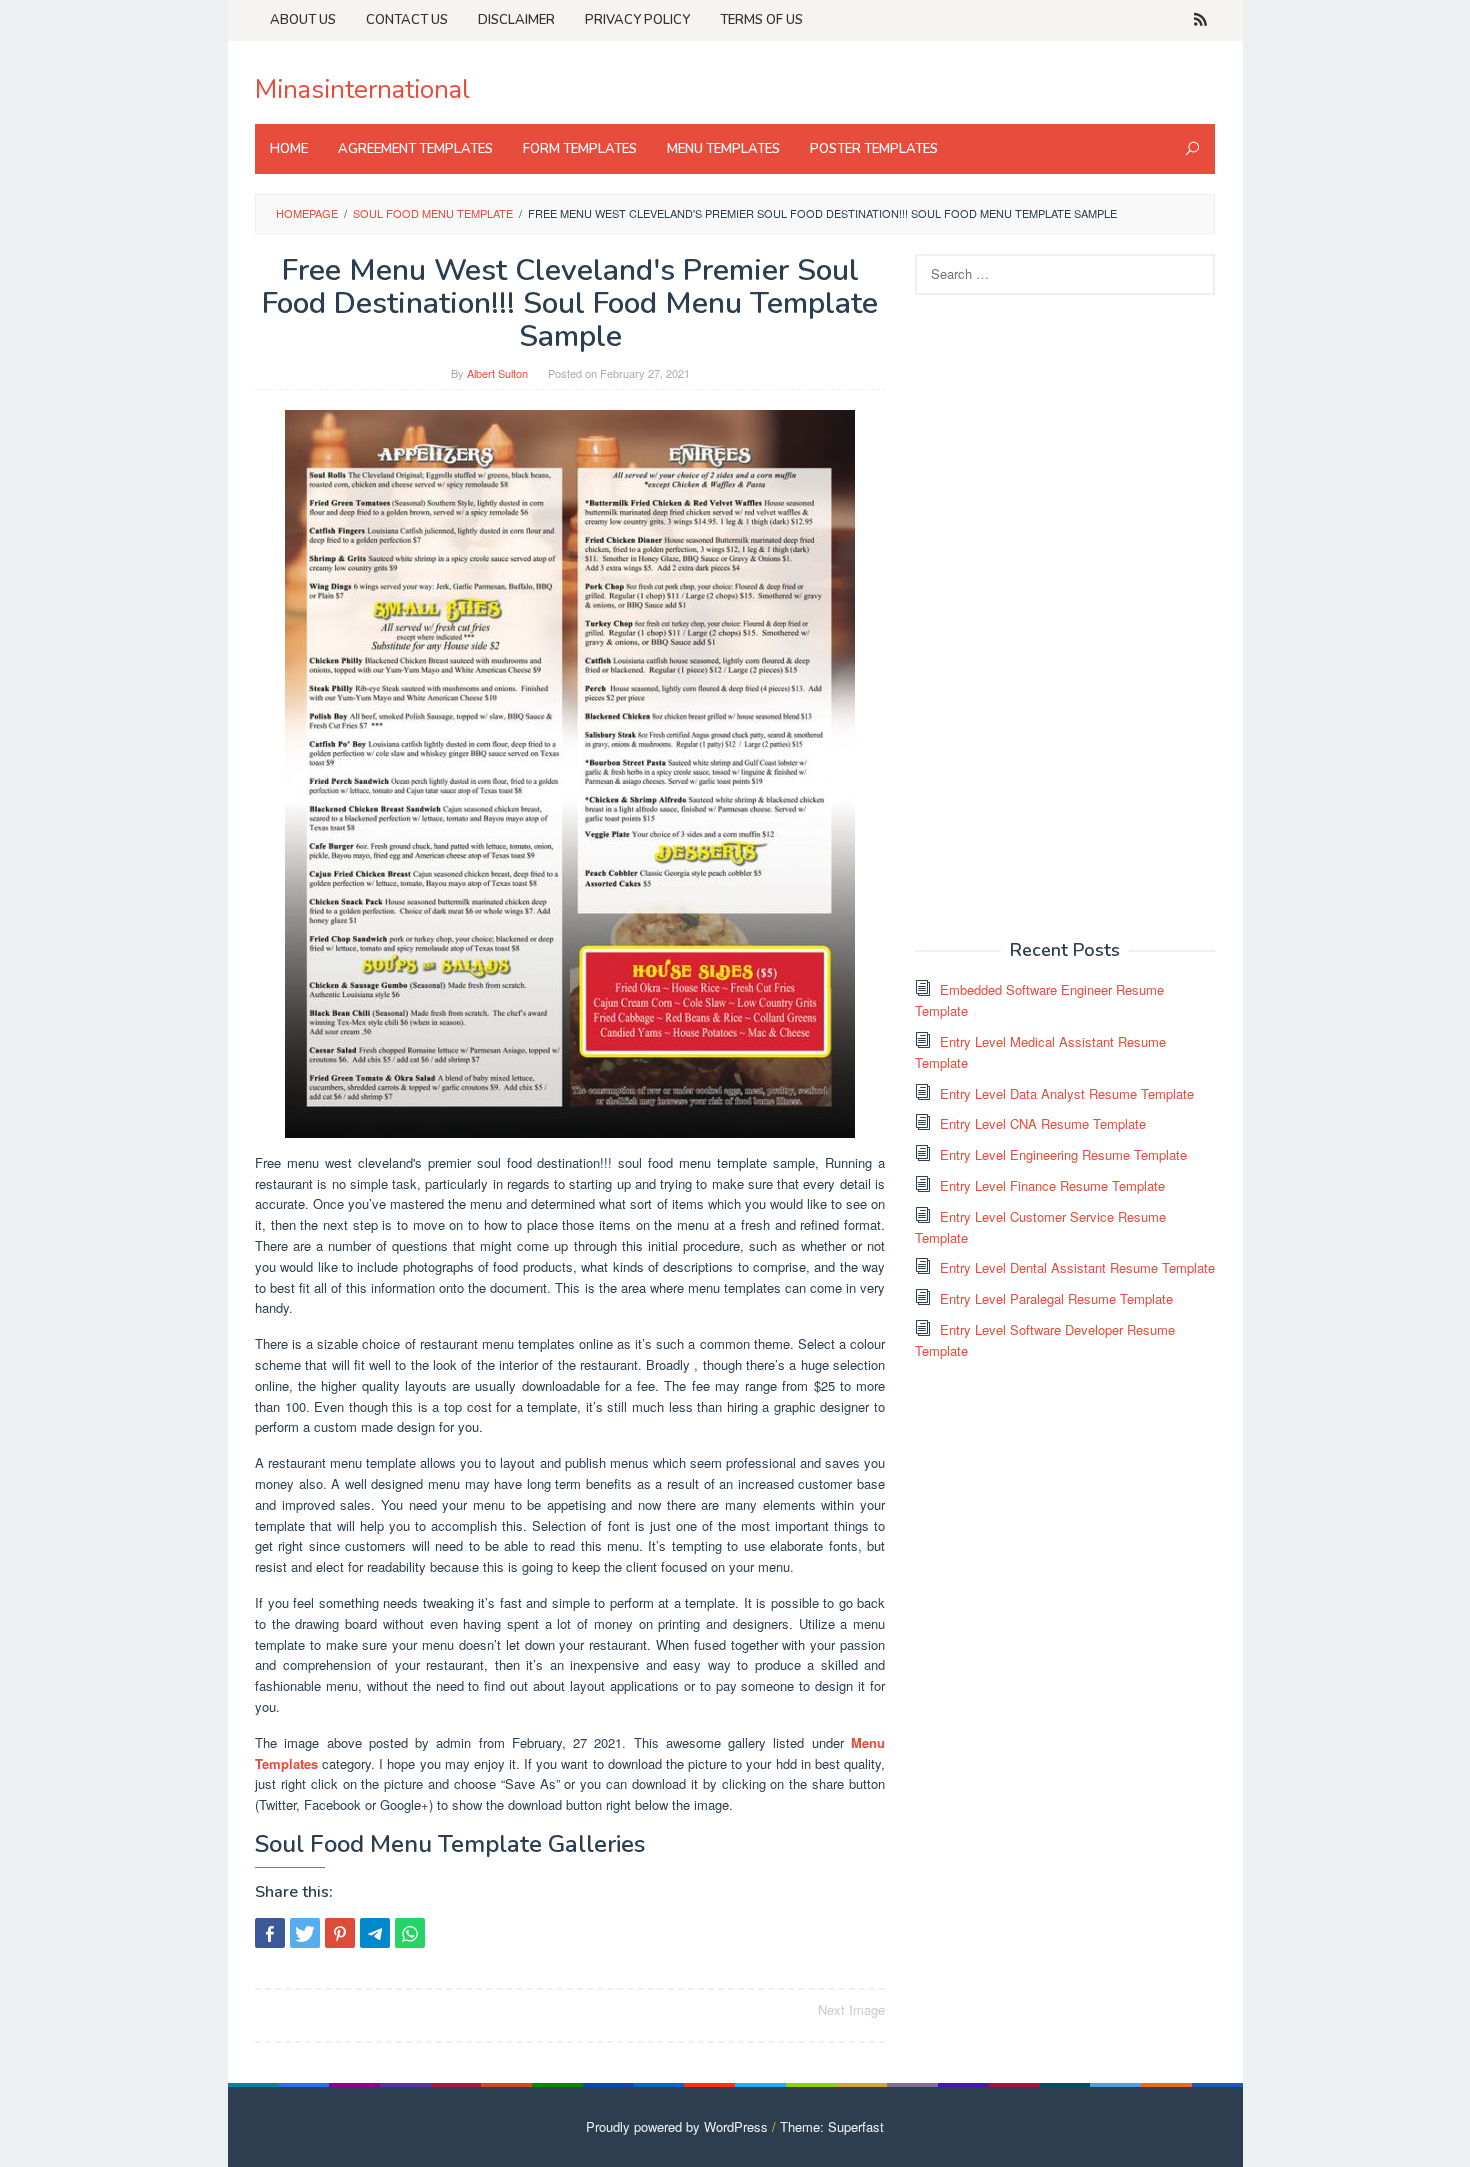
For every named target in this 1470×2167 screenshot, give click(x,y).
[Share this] (270, 1933)
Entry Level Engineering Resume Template (1063, 1154)
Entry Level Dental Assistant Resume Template (1077, 1267)
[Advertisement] (1065, 615)
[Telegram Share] (375, 1933)
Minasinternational (362, 89)
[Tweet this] (305, 1933)
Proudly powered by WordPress (677, 2126)
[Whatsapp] (410, 1933)
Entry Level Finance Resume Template (1052, 1185)
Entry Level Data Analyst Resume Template (1067, 1093)
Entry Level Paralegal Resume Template (1056, 1298)
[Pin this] (340, 1933)
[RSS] (1200, 20)
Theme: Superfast (832, 2126)
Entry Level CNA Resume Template (1043, 1123)
